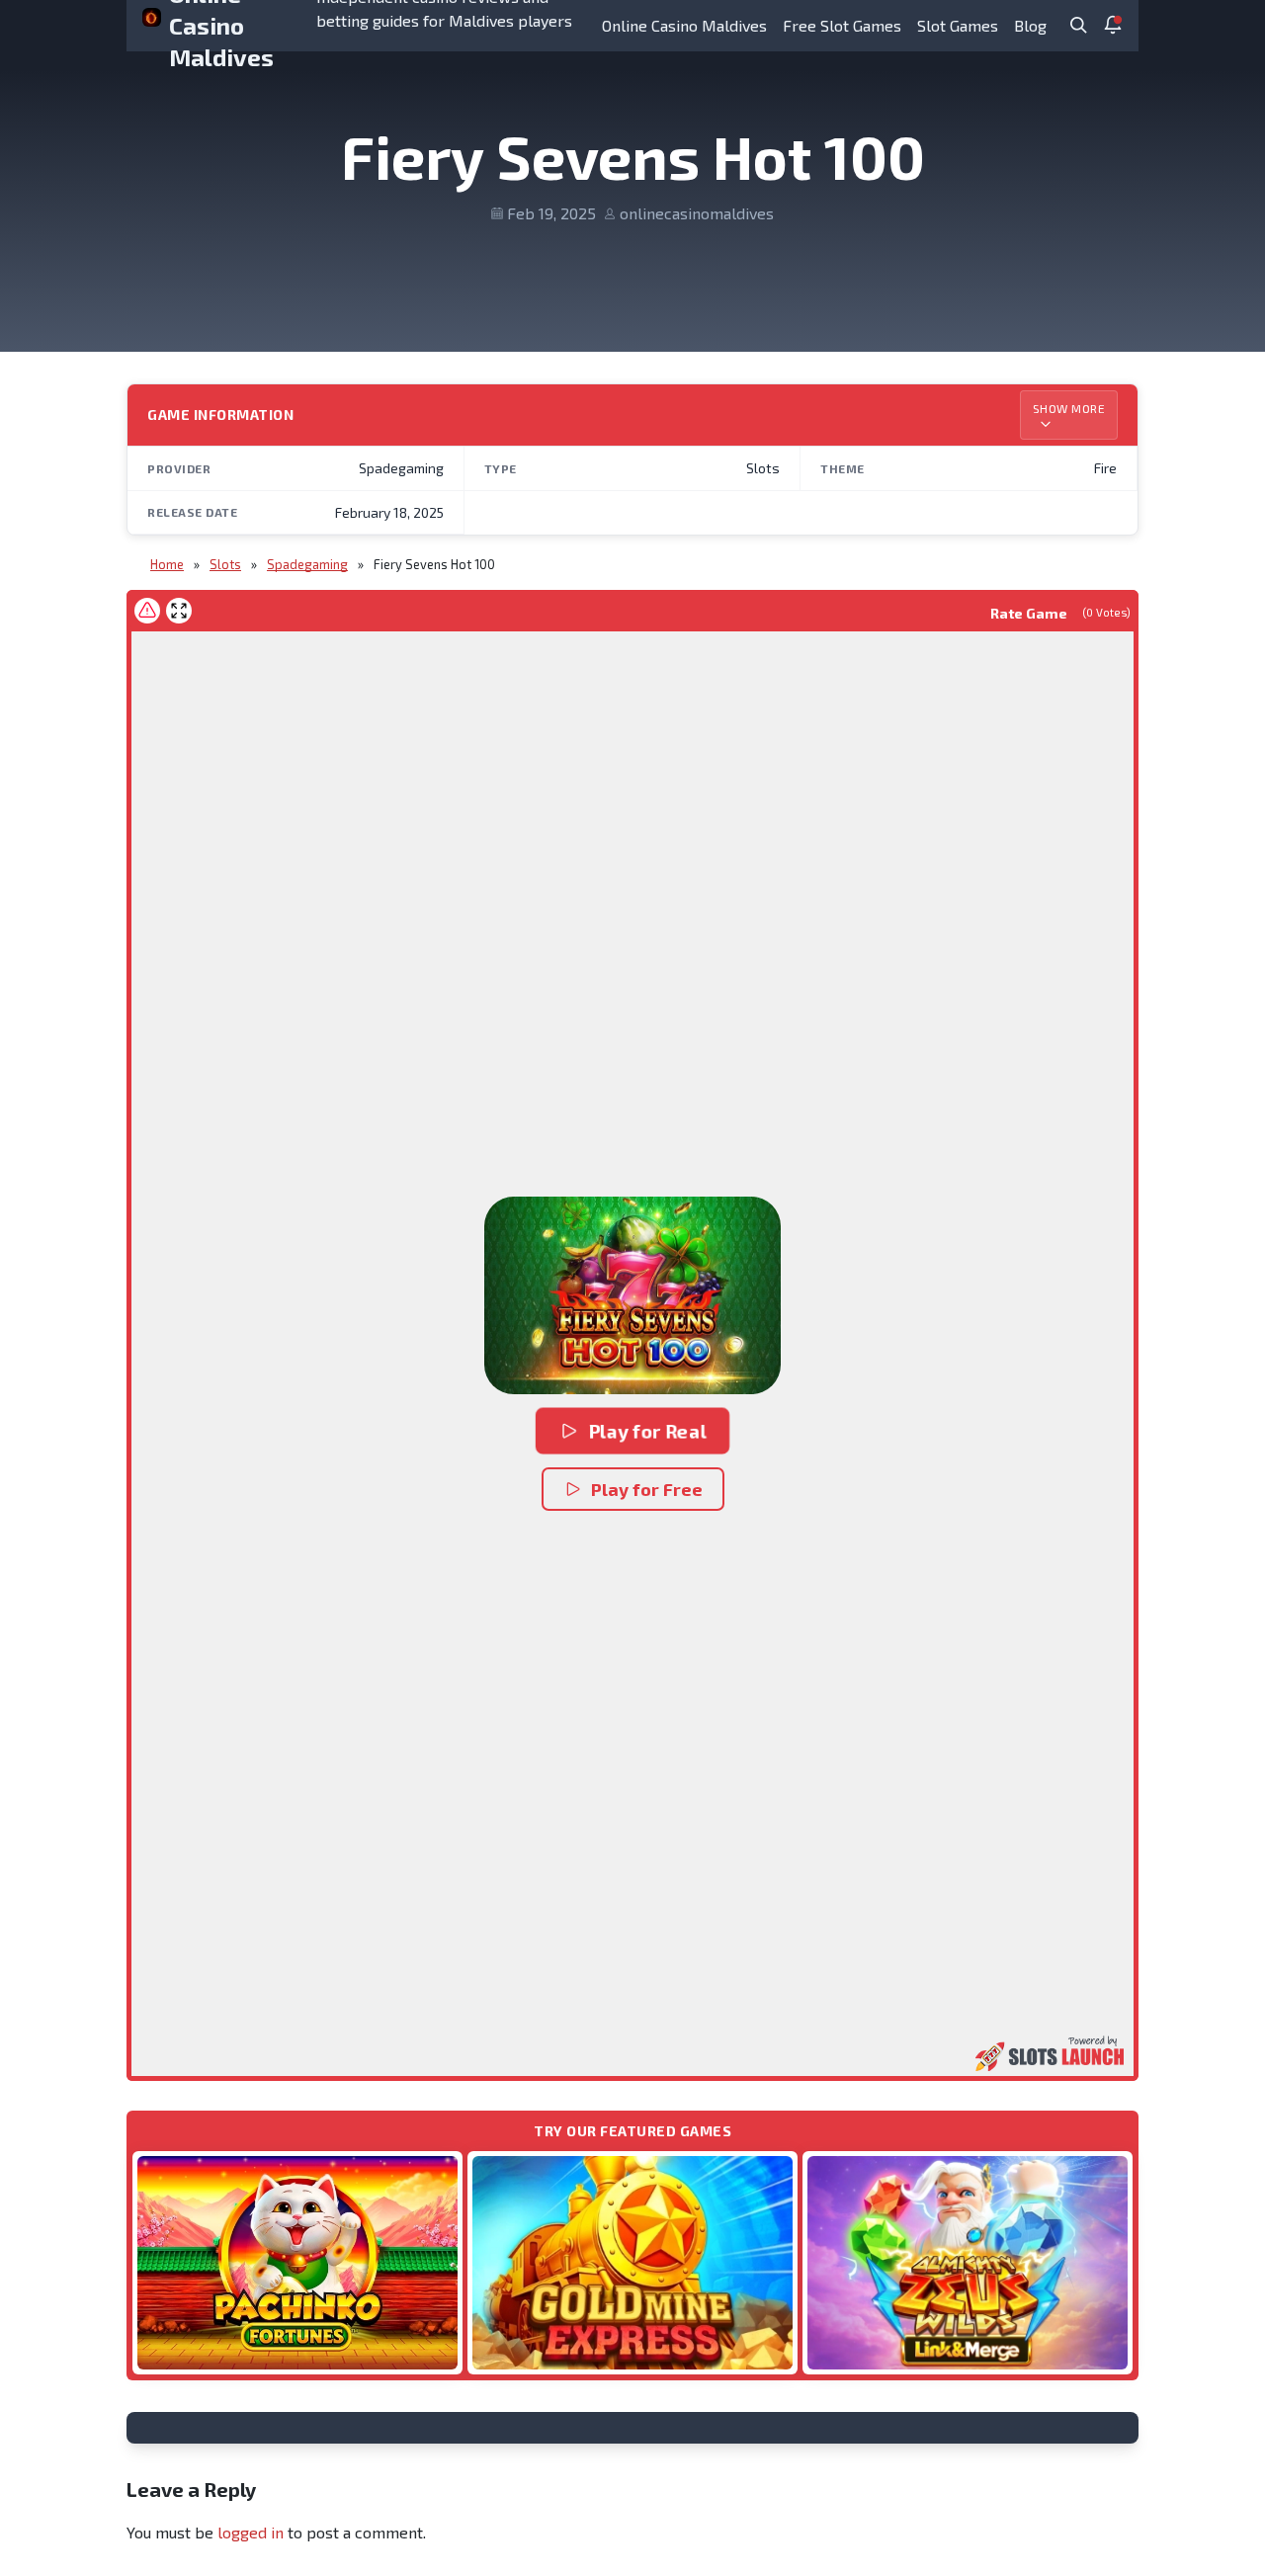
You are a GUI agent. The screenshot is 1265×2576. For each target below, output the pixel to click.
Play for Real (648, 1431)
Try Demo (297, 2262)
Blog (1030, 25)
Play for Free (647, 1489)
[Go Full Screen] (179, 611)
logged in (251, 2532)
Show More (1069, 408)
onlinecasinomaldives (697, 213)
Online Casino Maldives (684, 25)
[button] (632, 1295)
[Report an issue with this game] (147, 611)
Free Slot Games (842, 25)
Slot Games (958, 25)
